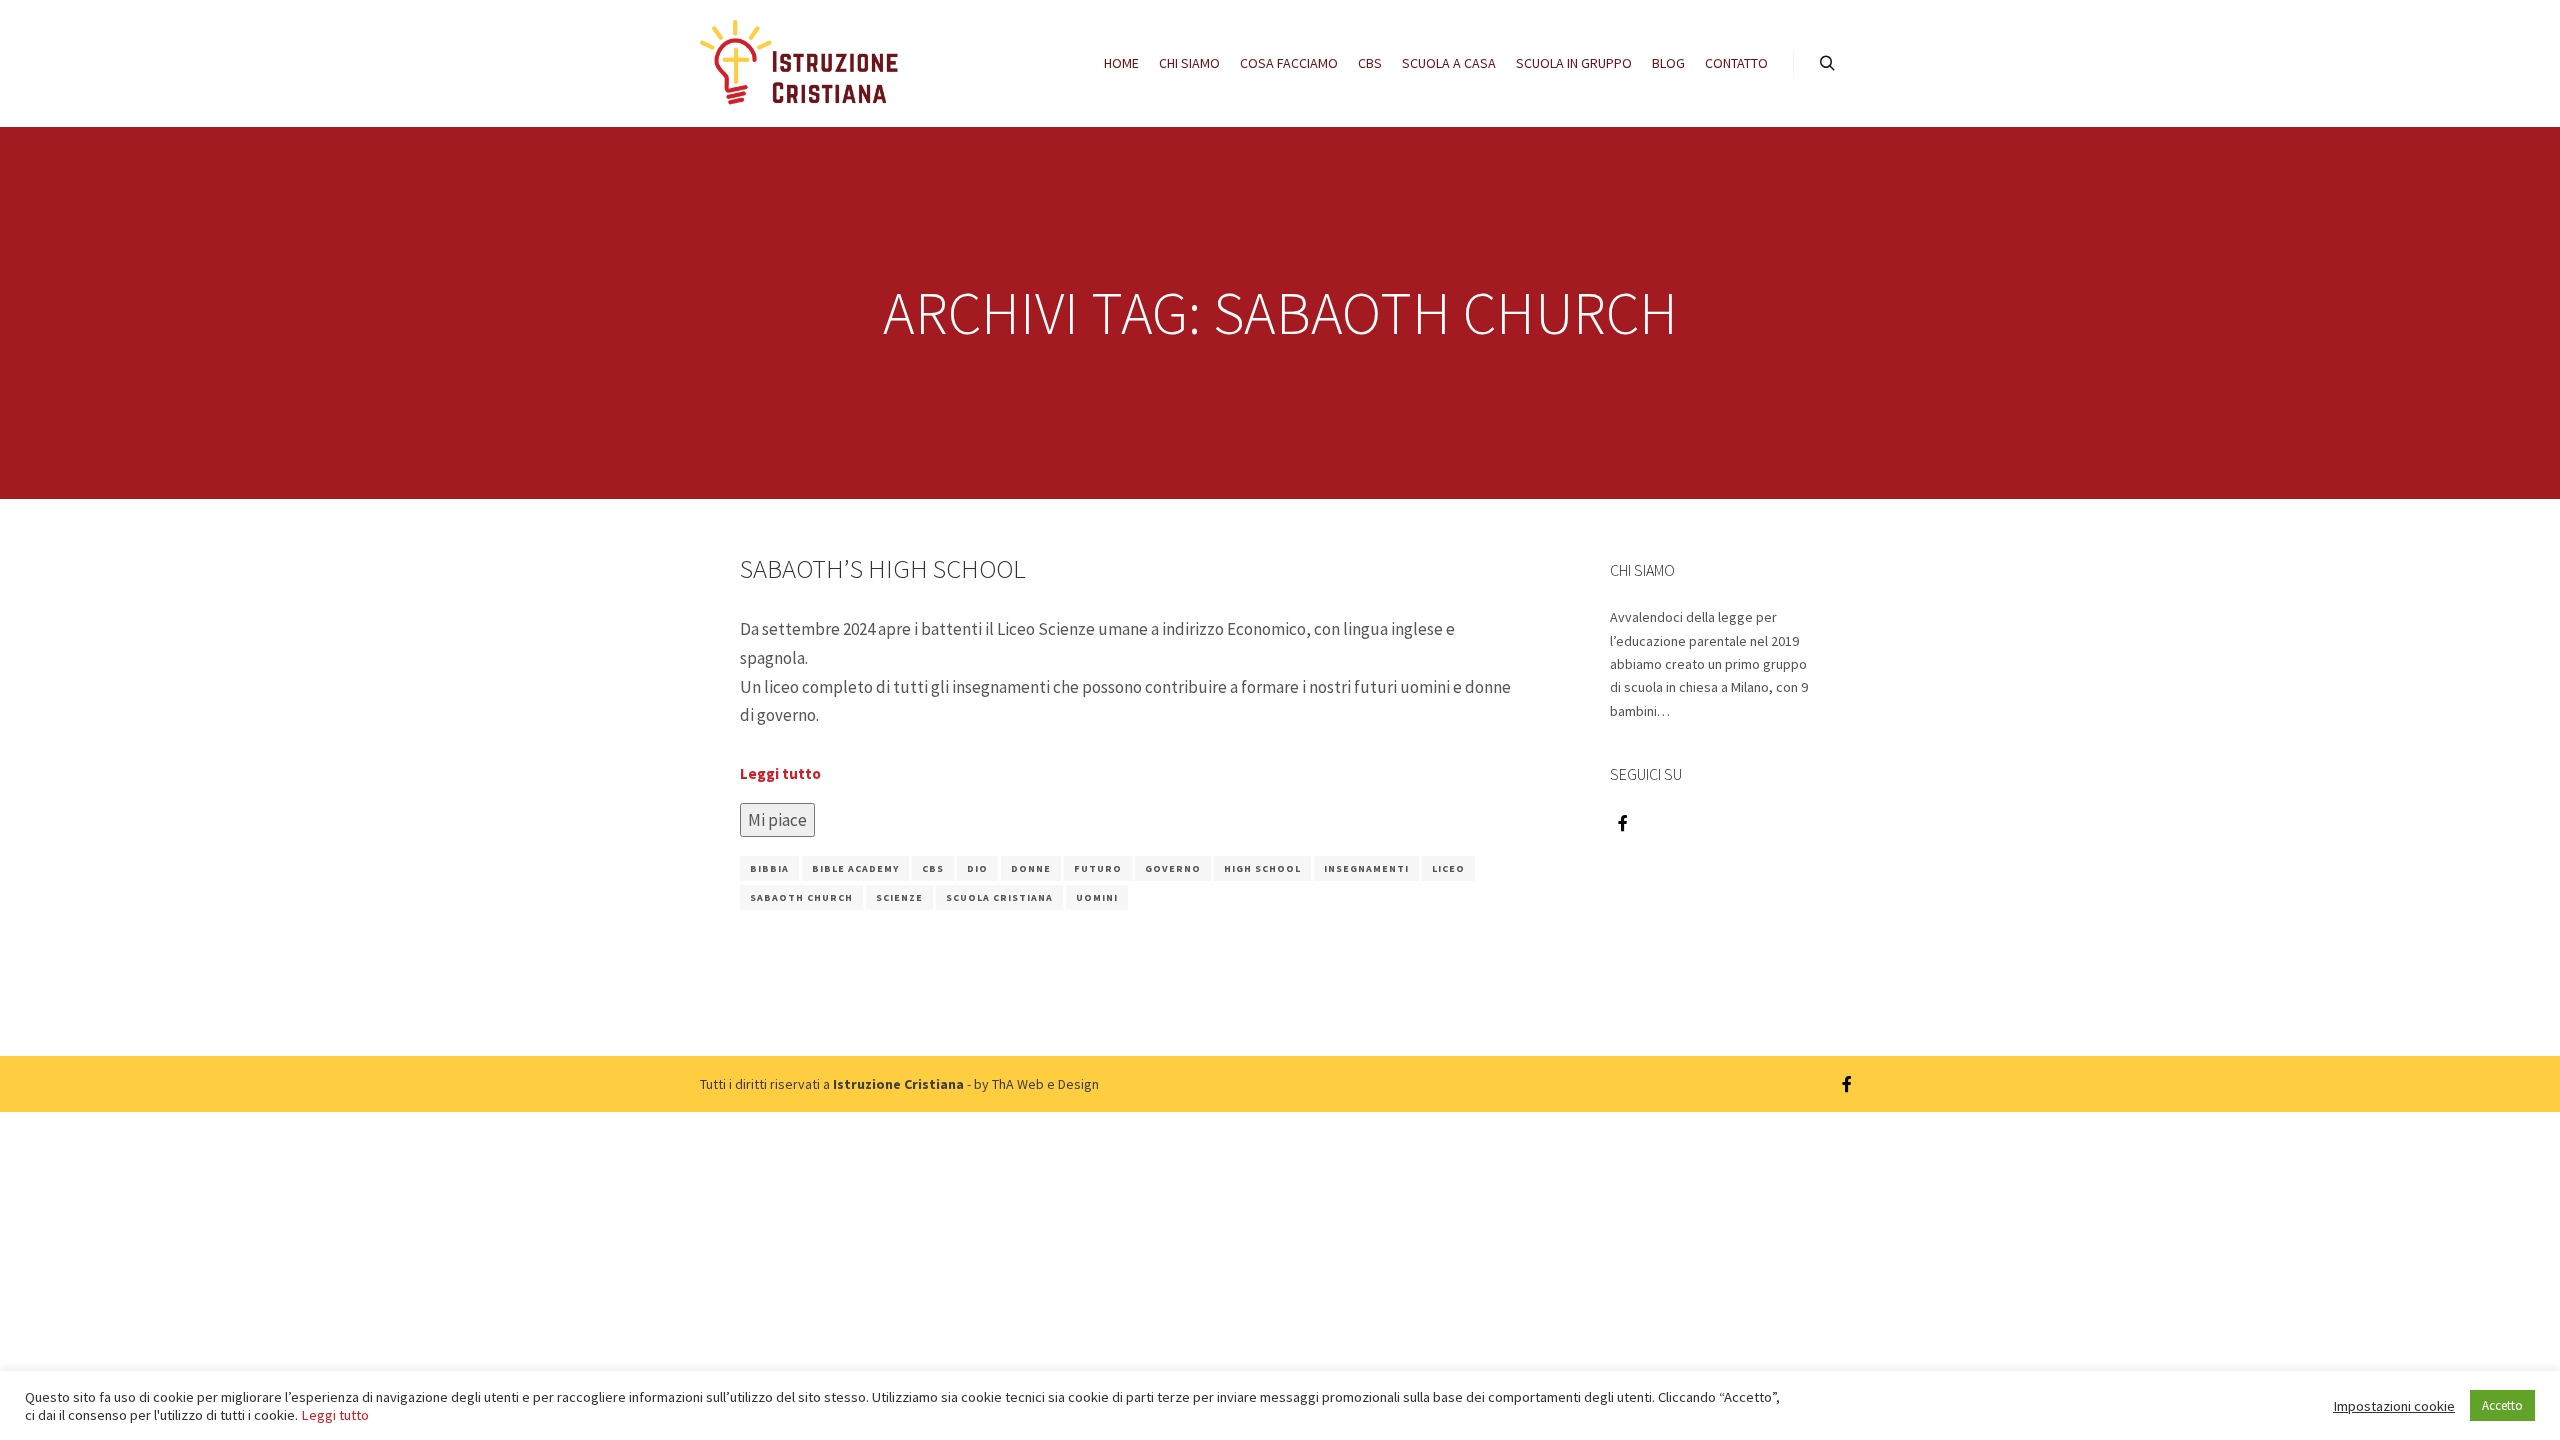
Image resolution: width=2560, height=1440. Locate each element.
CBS (933, 868)
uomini (1097, 897)
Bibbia (769, 868)
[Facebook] (1623, 823)
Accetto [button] (2502, 1405)
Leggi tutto (780, 773)
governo (1173, 868)
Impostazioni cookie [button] (2394, 1406)
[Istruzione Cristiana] (800, 63)
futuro (1098, 868)
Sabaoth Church (801, 897)
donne (1031, 868)
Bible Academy (855, 868)
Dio (977, 868)
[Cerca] (1827, 64)
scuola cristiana (999, 897)
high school (1262, 868)
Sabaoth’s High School (883, 568)
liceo (1448, 868)
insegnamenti (1366, 868)
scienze (899, 897)
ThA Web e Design (1045, 1084)
